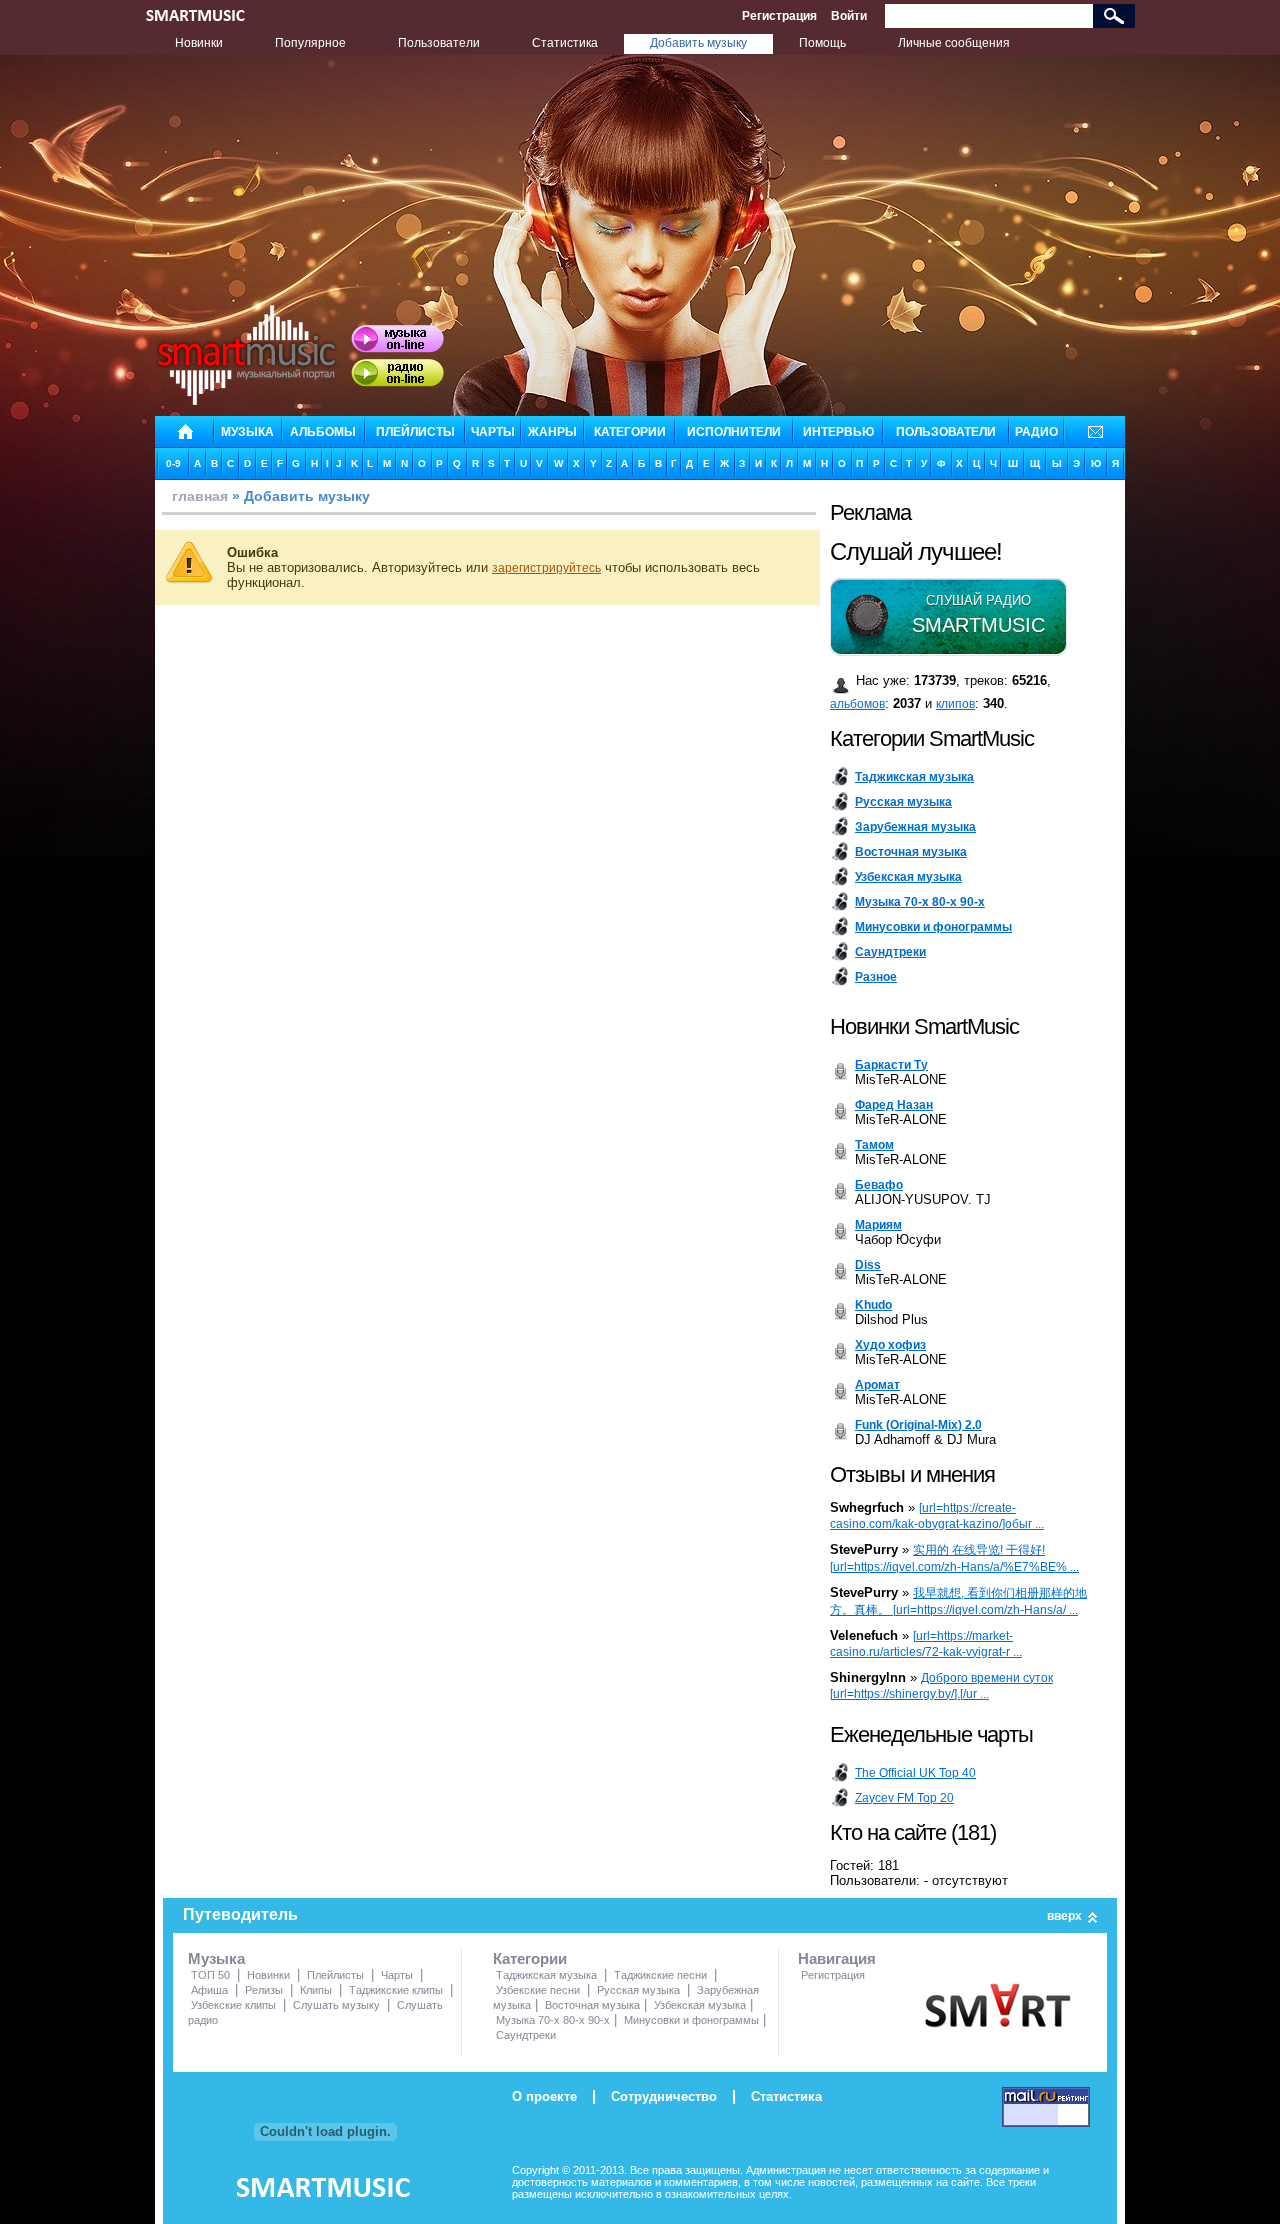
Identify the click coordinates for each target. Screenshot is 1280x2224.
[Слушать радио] (397, 373)
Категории (530, 1958)
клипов (955, 704)
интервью (838, 432)
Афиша (209, 1990)
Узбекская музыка (700, 2005)
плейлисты (415, 432)
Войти (849, 16)
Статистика (565, 43)
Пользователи (439, 43)
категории (630, 432)
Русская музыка (638, 1990)
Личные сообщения (954, 43)
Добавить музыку (698, 43)
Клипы (316, 1990)
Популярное (310, 43)
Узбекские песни (538, 1990)
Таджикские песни (660, 1975)
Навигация (837, 1958)
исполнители (734, 432)
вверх (1064, 1916)
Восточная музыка (592, 2005)
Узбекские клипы (233, 2005)
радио (1036, 432)
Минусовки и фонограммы (691, 2020)
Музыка (216, 1958)
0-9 (173, 463)
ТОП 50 (210, 1975)
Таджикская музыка (546, 1975)
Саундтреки (526, 2035)
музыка (247, 432)
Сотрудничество (664, 2096)
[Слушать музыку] (397, 339)
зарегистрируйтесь (546, 568)
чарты (493, 432)
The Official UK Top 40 (915, 1773)
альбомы (323, 432)
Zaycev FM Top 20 (904, 1798)
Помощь (822, 43)
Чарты (397, 1975)
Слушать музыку (336, 2005)
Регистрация (779, 16)
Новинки (199, 43)
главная (200, 496)
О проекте (544, 2096)
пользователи (946, 432)
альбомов (857, 704)
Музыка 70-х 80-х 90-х (553, 2020)
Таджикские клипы (396, 1990)
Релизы (264, 1990)
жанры (552, 432)
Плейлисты (335, 1975)
